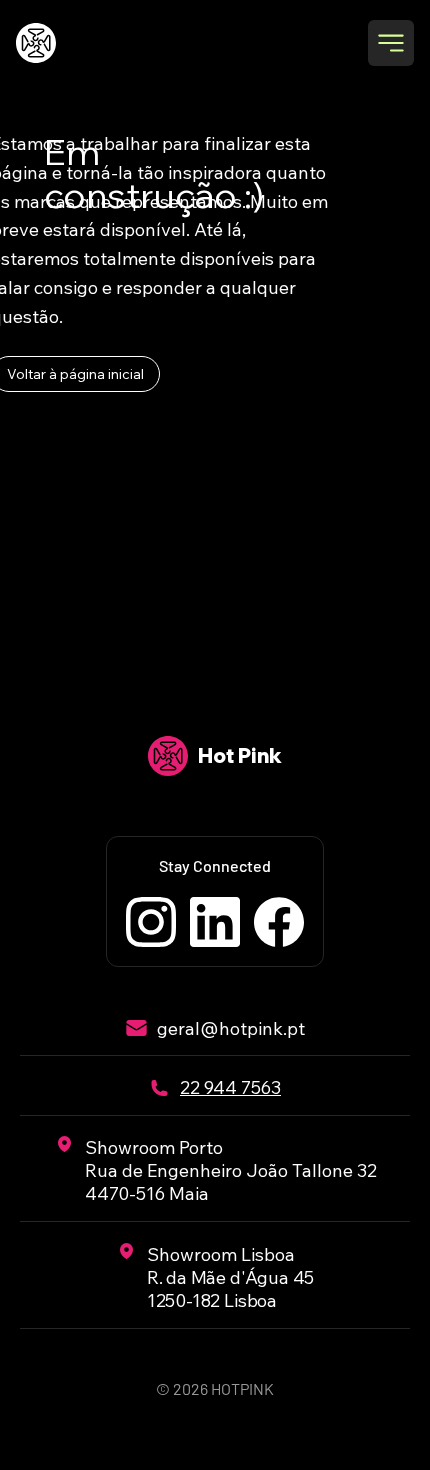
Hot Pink (240, 755)
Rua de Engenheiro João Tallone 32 (231, 1170)
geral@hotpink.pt (231, 1028)
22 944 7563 (230, 1087)
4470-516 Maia (147, 1193)
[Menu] (391, 43)
